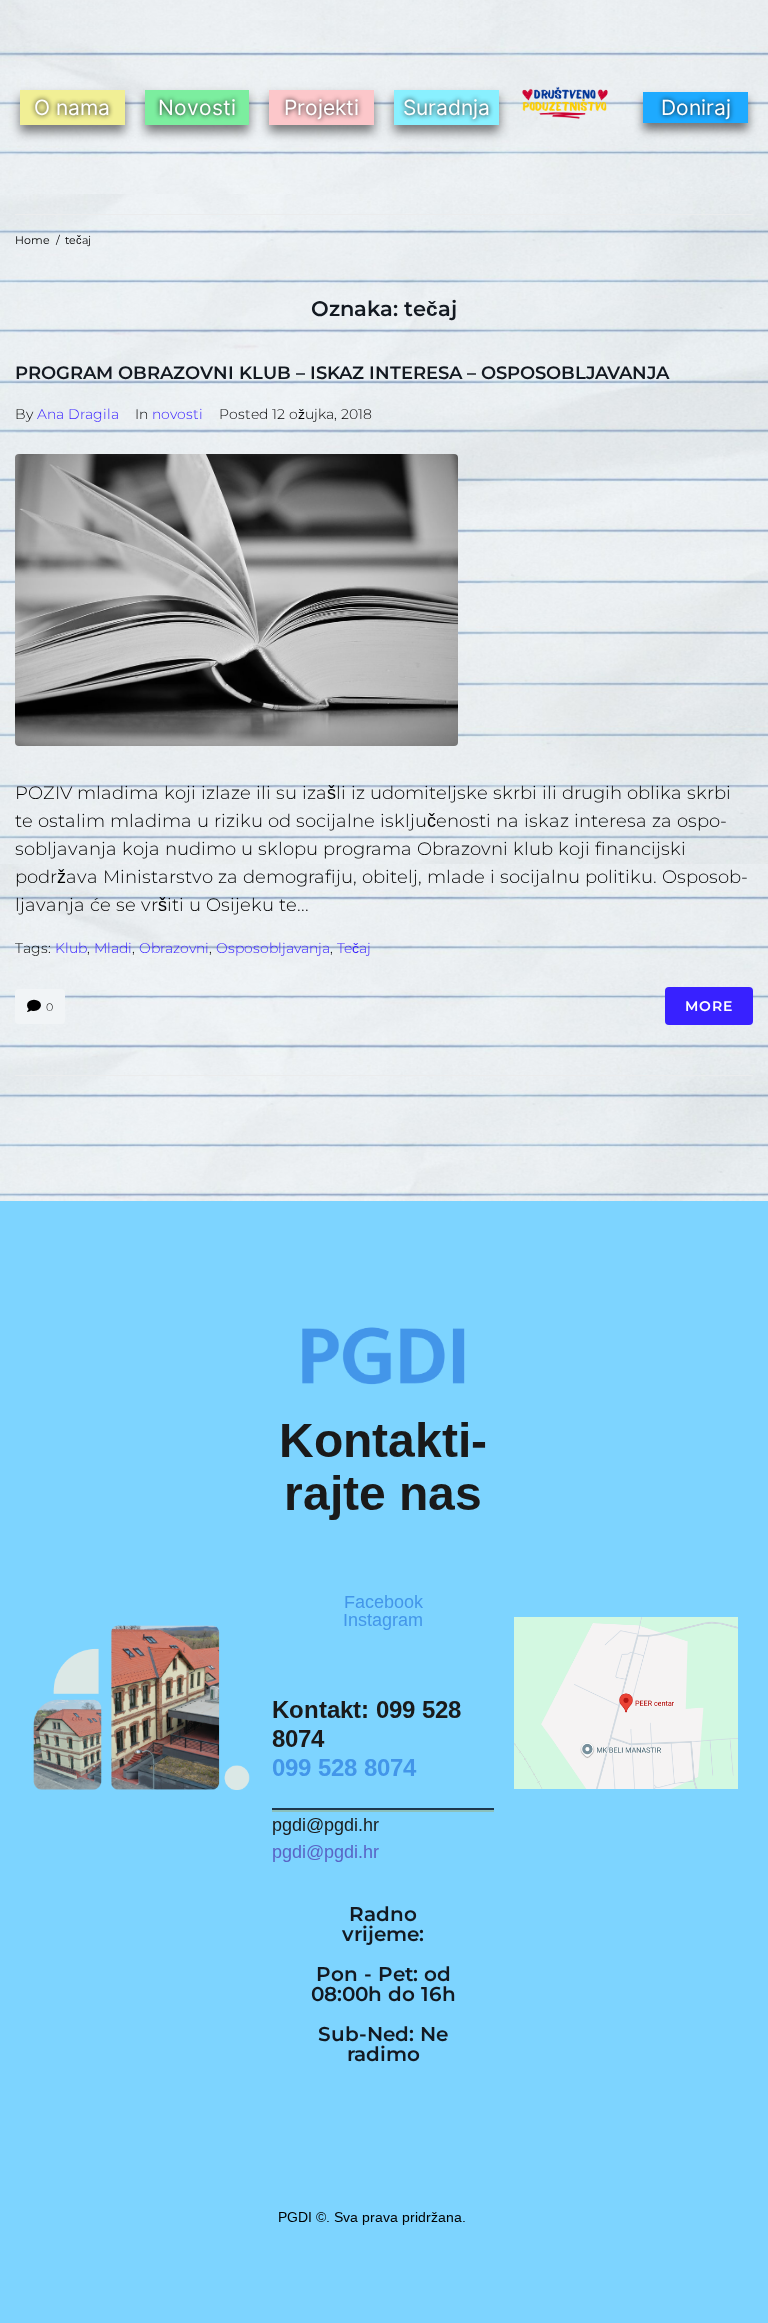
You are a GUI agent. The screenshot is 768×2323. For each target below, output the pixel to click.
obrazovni (174, 948)
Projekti (321, 107)
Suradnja (446, 107)
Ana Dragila (78, 414)
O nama (72, 107)
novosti (177, 414)
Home (32, 240)
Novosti (197, 107)
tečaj (354, 948)
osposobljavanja (273, 948)
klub (71, 948)
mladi (113, 948)
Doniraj (696, 107)
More (709, 1006)
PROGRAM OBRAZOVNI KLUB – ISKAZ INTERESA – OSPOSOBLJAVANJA (342, 373)
